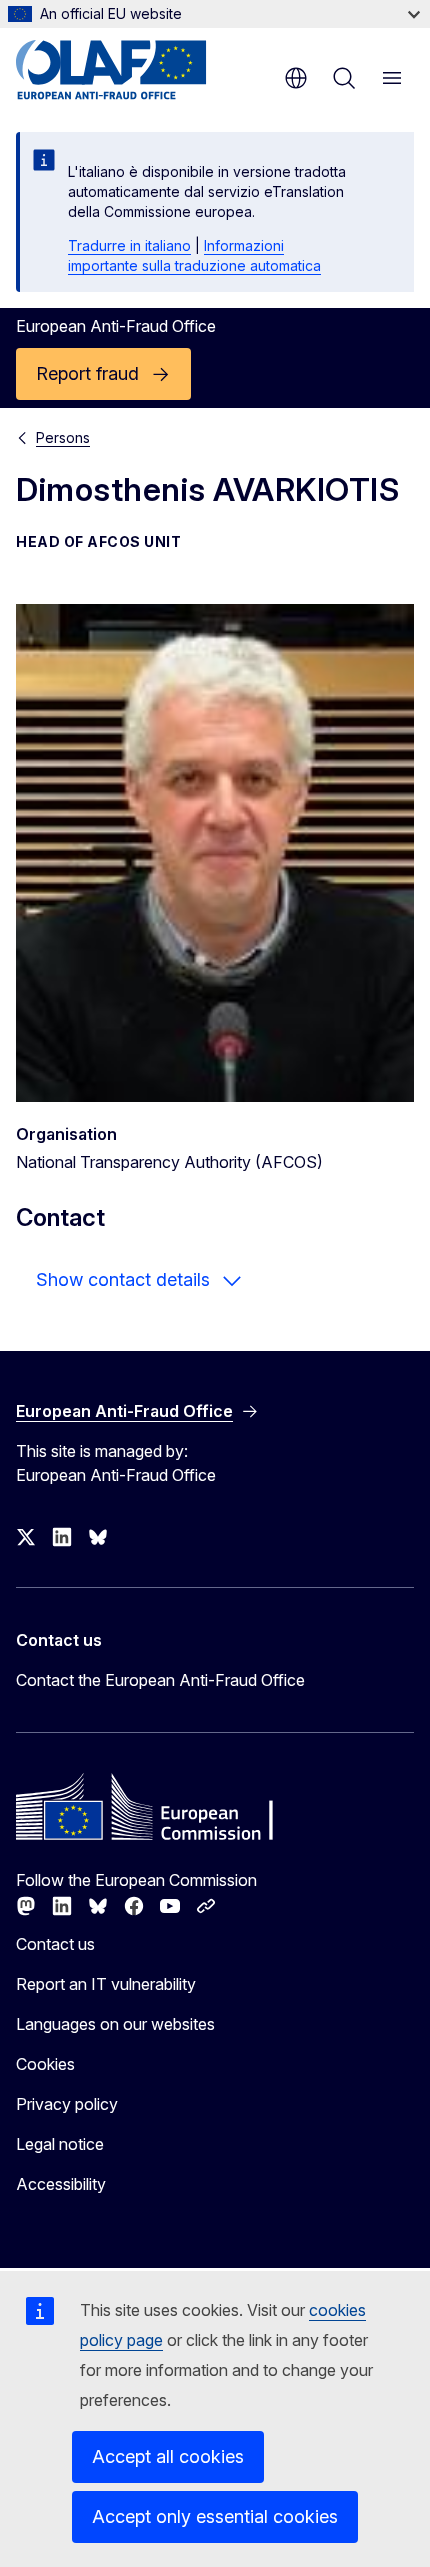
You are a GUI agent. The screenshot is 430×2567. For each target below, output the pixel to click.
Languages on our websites (115, 2024)
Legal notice (60, 2144)
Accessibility (61, 2184)
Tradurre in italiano (129, 245)
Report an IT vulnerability (106, 1984)
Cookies (45, 2064)
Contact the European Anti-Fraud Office (160, 1680)
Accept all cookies (168, 2456)
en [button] (296, 78)
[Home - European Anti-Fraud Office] (136, 70)
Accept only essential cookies (215, 2516)
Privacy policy (67, 2104)
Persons (63, 437)
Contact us (55, 1944)
